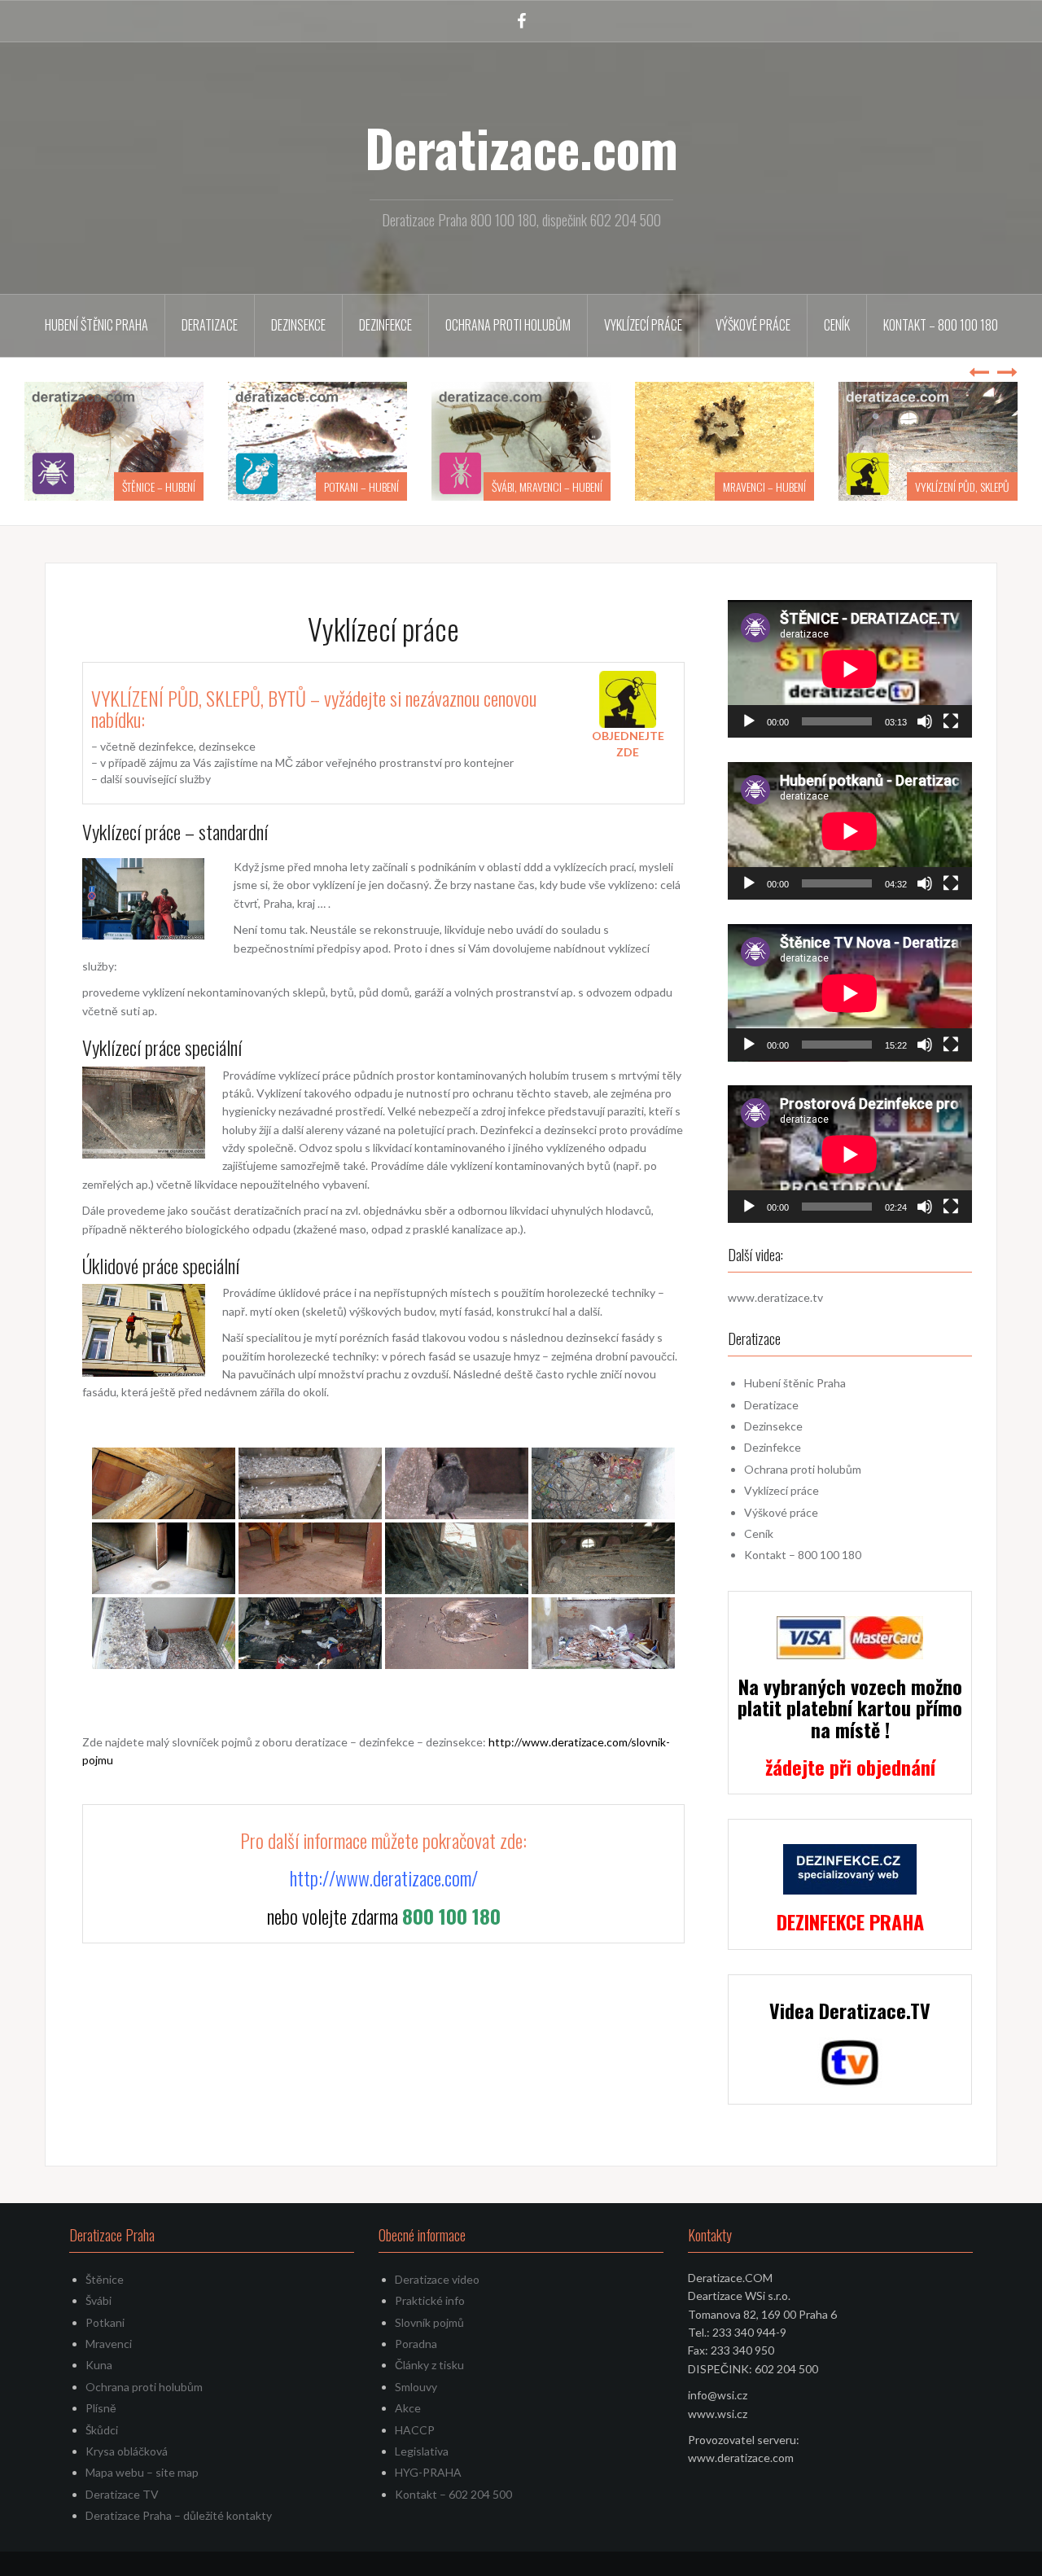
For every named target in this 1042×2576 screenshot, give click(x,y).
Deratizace (210, 325)
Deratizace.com (521, 147)
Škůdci (102, 2430)
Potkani (105, 2322)
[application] (850, 669)
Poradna (416, 2344)
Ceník (837, 325)
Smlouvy (416, 2387)
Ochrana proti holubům (508, 325)
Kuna (99, 2365)
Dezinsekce (298, 325)
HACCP (415, 2430)
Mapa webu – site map (142, 2472)
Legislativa (422, 2451)
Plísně (101, 2408)
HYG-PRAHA (428, 2472)
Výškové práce (753, 325)
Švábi (99, 2300)
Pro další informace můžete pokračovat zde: (383, 1840)
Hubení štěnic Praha (96, 325)
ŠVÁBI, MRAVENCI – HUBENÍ (547, 486)
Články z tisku (429, 2365)
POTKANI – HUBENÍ (361, 486)
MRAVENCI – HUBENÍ (764, 486)
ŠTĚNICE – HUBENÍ (159, 486)
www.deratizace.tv (775, 1297)
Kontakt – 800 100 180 (941, 325)
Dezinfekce (385, 325)
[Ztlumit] (925, 721)
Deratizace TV (122, 2494)
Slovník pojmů (429, 2322)
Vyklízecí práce (643, 325)
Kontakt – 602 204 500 (453, 2494)
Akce (408, 2408)
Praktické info (430, 2300)
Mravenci (109, 2344)
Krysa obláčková (127, 2451)
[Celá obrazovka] (951, 721)
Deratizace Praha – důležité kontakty (179, 2515)
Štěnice (105, 2279)
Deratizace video (437, 2279)
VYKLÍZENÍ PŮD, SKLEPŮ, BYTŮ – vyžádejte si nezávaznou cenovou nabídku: (314, 708)
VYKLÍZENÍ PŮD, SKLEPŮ (962, 486)
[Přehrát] (749, 721)
